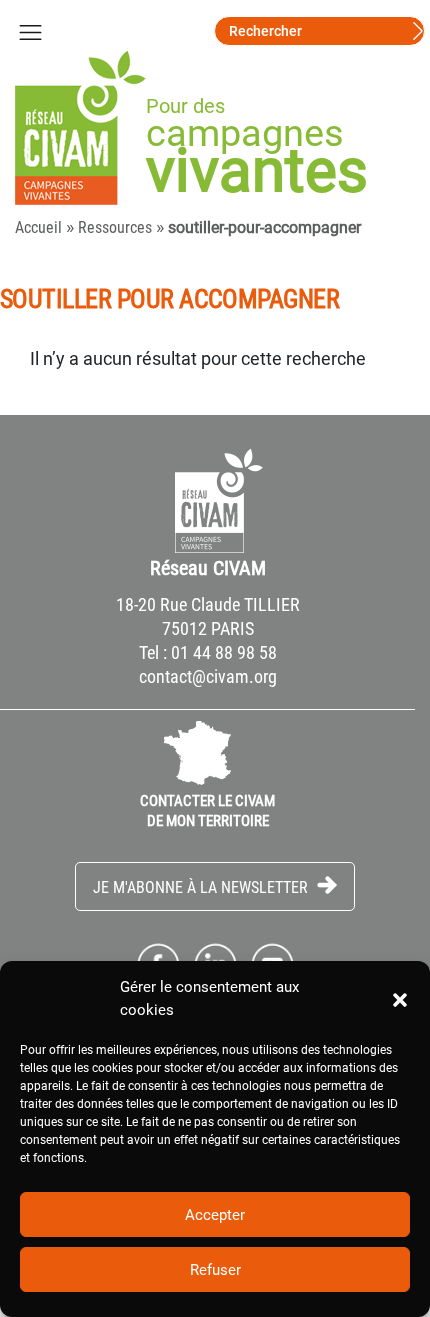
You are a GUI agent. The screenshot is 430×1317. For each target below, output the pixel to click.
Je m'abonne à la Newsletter (202, 887)
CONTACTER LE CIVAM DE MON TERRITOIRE (207, 811)
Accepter (215, 1215)
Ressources (115, 227)
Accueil (38, 227)
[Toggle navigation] (30, 31)
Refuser (215, 1270)
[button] (400, 999)
